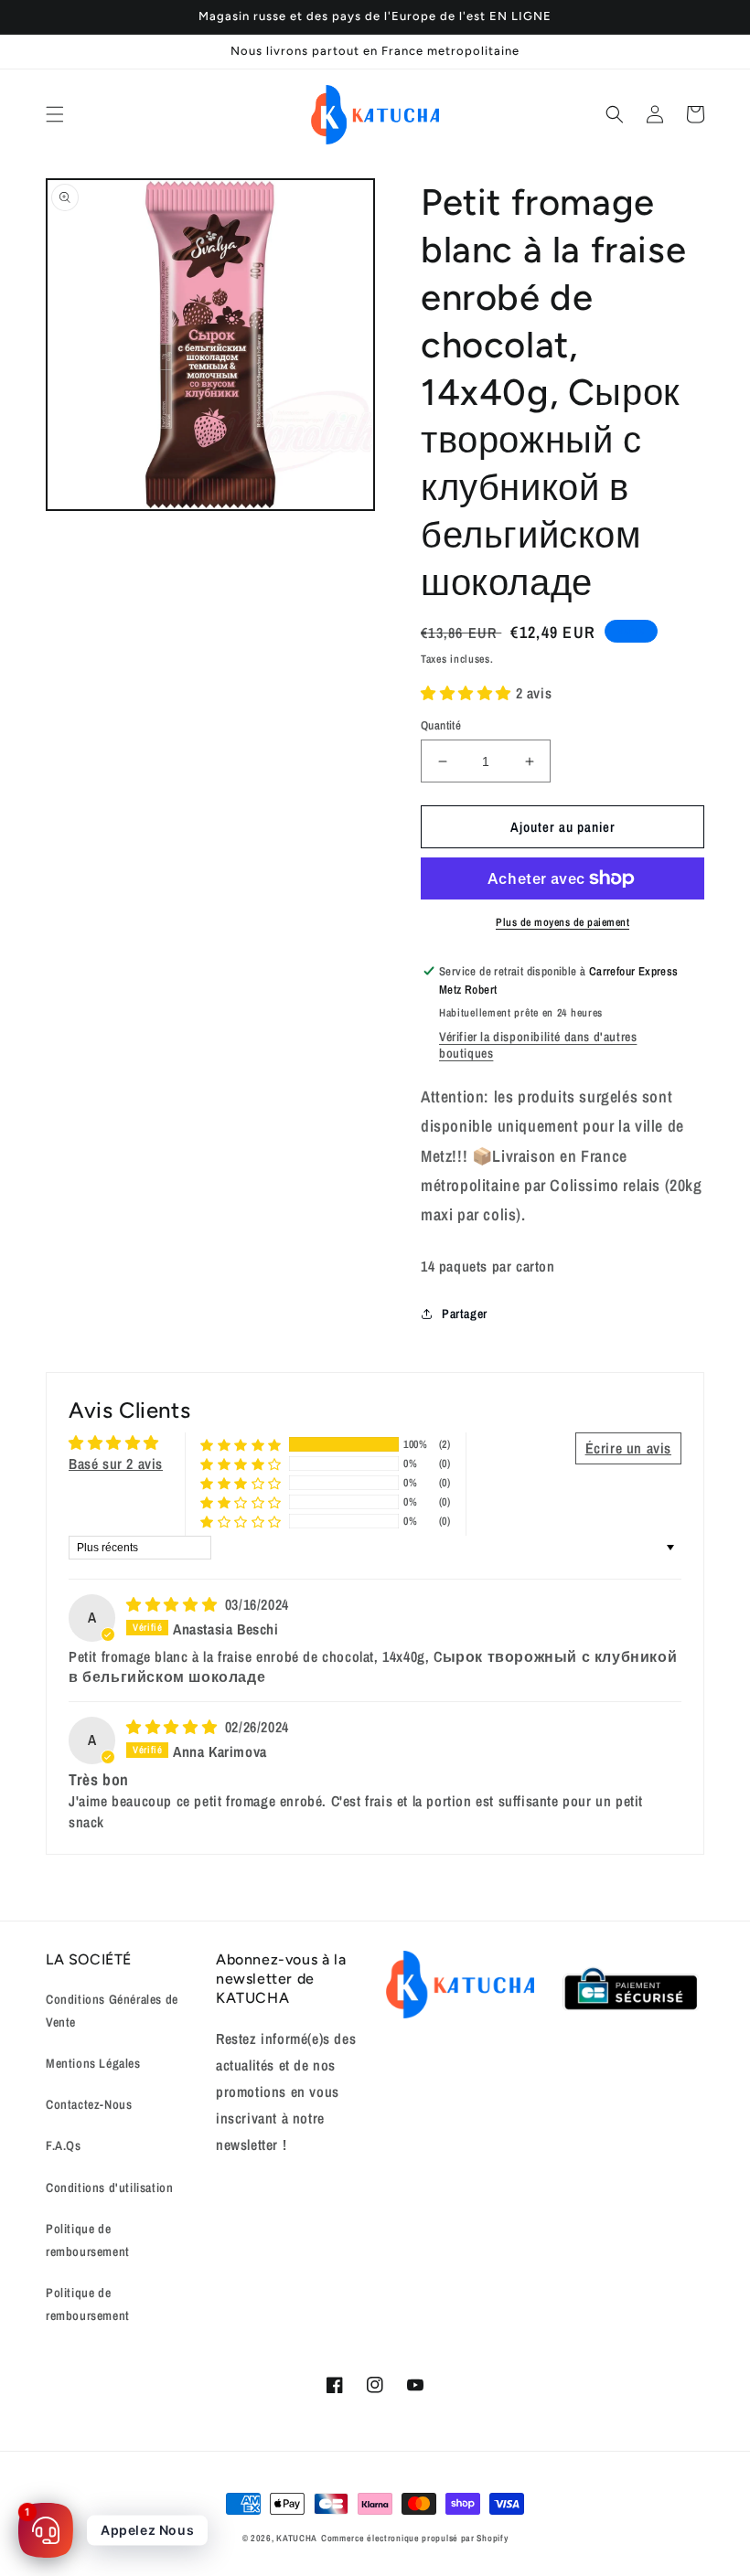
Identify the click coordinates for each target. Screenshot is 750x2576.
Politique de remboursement (88, 2240)
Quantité (441, 725)
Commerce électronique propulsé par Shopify (414, 2538)
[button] (55, 114)
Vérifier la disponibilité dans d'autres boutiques (538, 1045)
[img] (174, 1604)
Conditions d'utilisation (109, 2187)
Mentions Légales (93, 2063)
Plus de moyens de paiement (562, 922)
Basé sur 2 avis (116, 1464)
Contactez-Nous (89, 2104)
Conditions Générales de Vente (112, 2011)
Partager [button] (465, 1314)
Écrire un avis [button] (628, 1448)
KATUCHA (297, 2538)
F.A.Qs (64, 2145)
